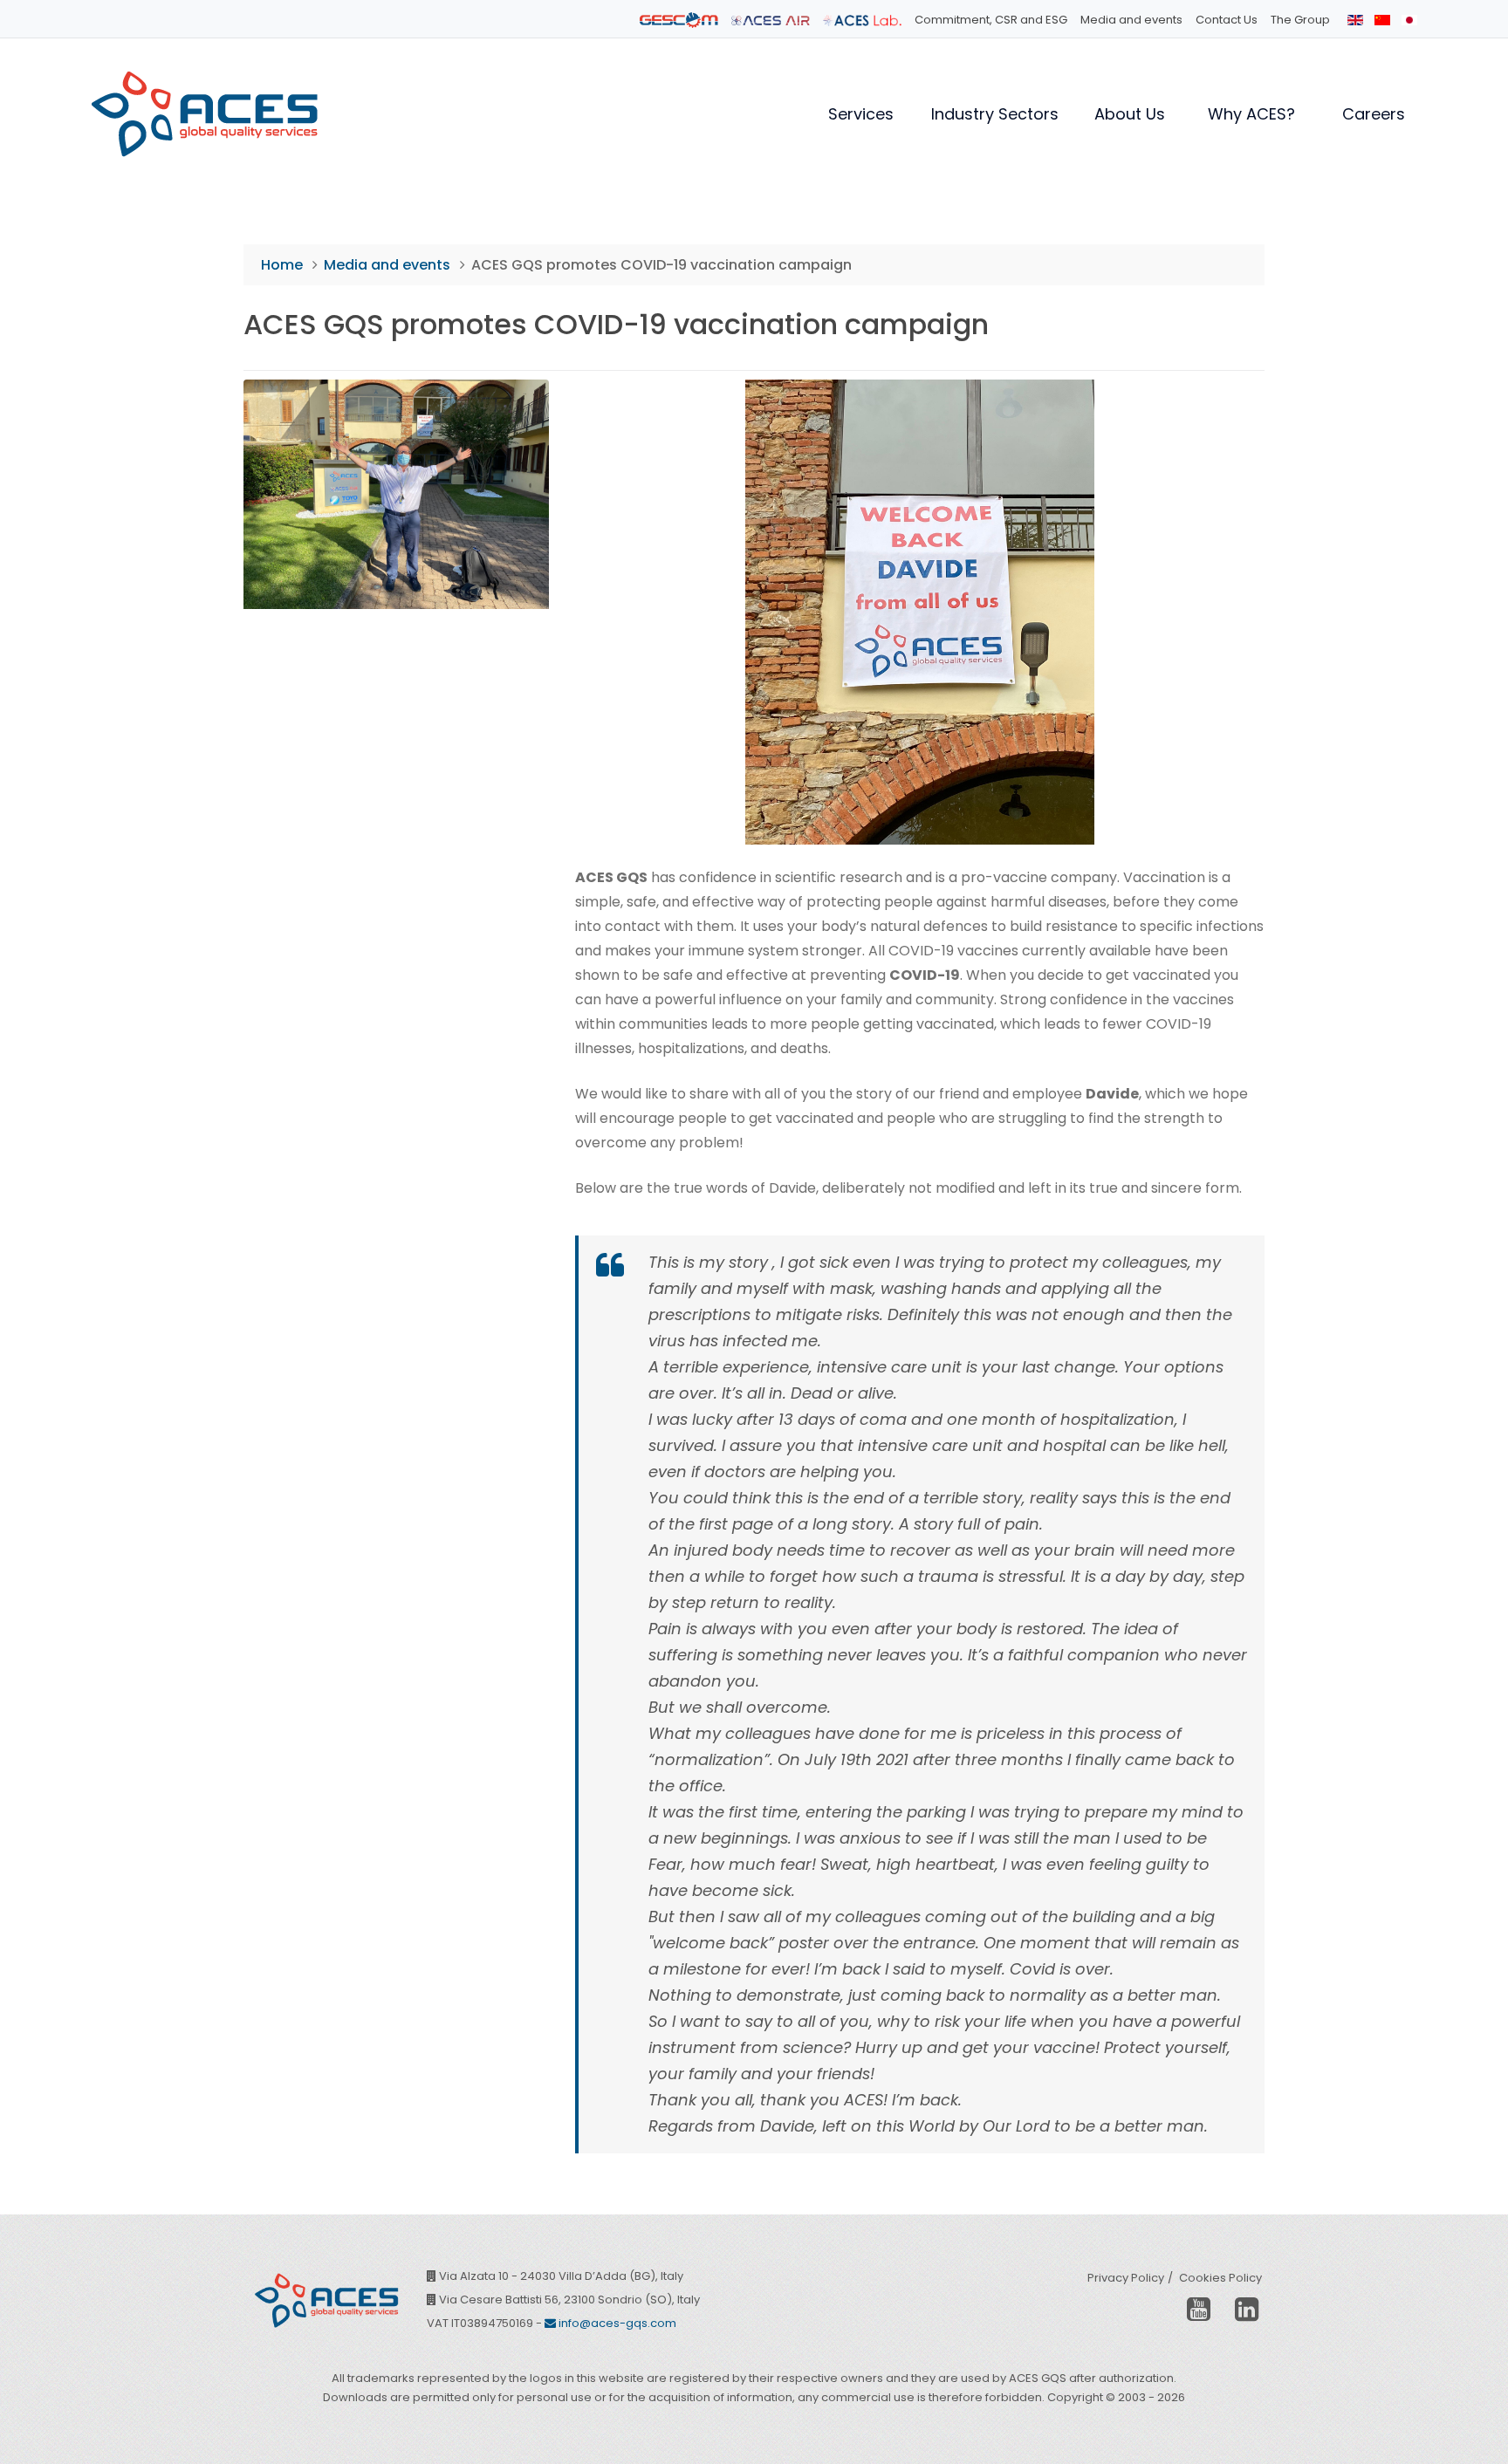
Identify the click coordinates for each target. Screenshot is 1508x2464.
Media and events (1131, 20)
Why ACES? (1251, 114)
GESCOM (679, 20)
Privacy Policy (1126, 2278)
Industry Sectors (995, 114)
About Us (1130, 114)
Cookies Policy (1220, 2278)
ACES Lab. (862, 20)
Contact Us (1227, 20)
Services (861, 114)
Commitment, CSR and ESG (991, 20)
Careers (1374, 114)
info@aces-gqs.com (616, 2323)
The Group (1300, 20)
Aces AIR (771, 20)
